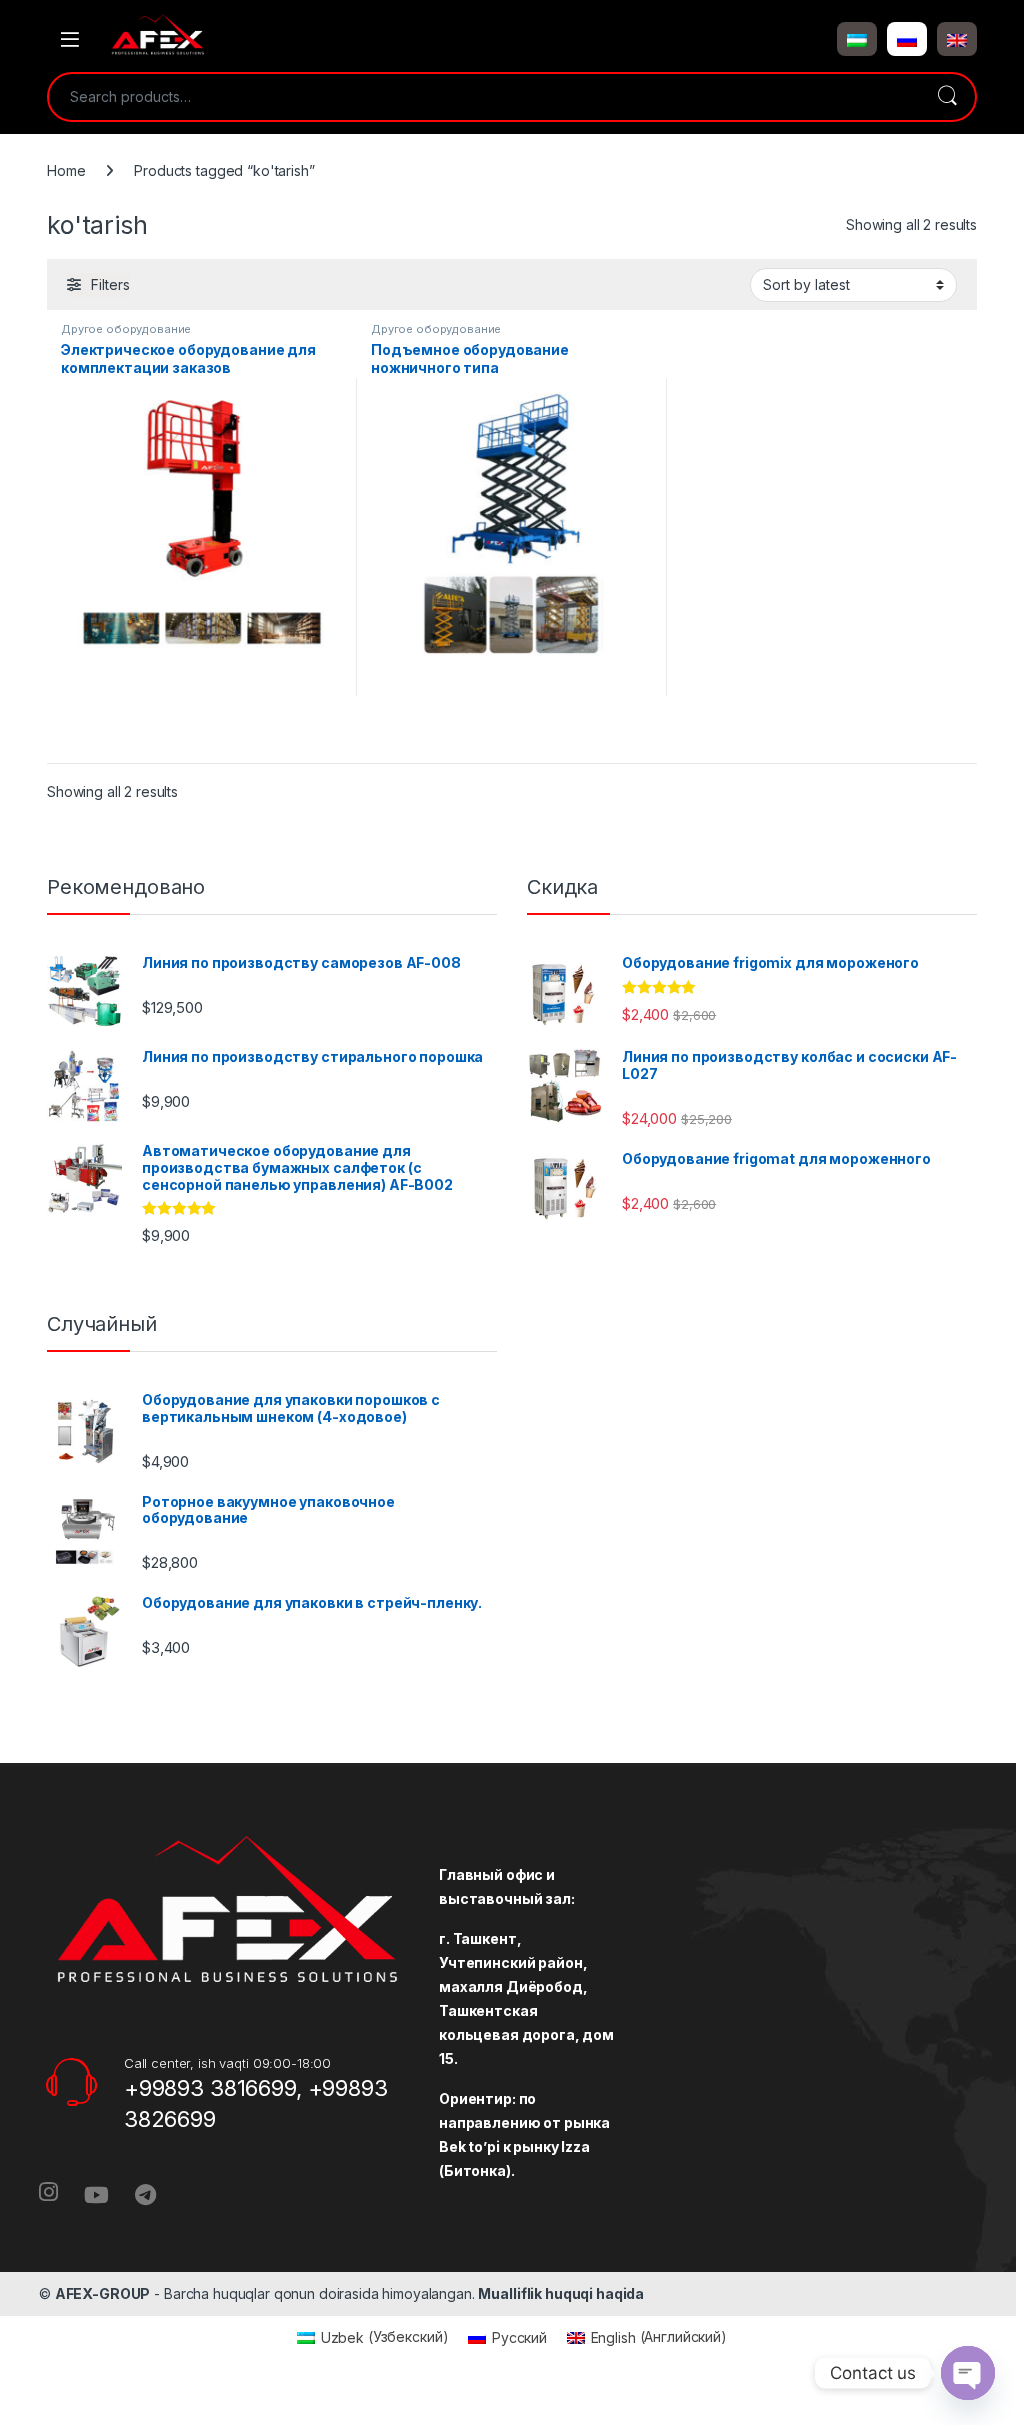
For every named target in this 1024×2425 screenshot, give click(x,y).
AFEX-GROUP (103, 2293)
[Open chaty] (968, 2373)
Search (947, 97)
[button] (857, 39)
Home (66, 170)
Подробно (202, 740)
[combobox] (484, 97)
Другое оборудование (126, 329)
